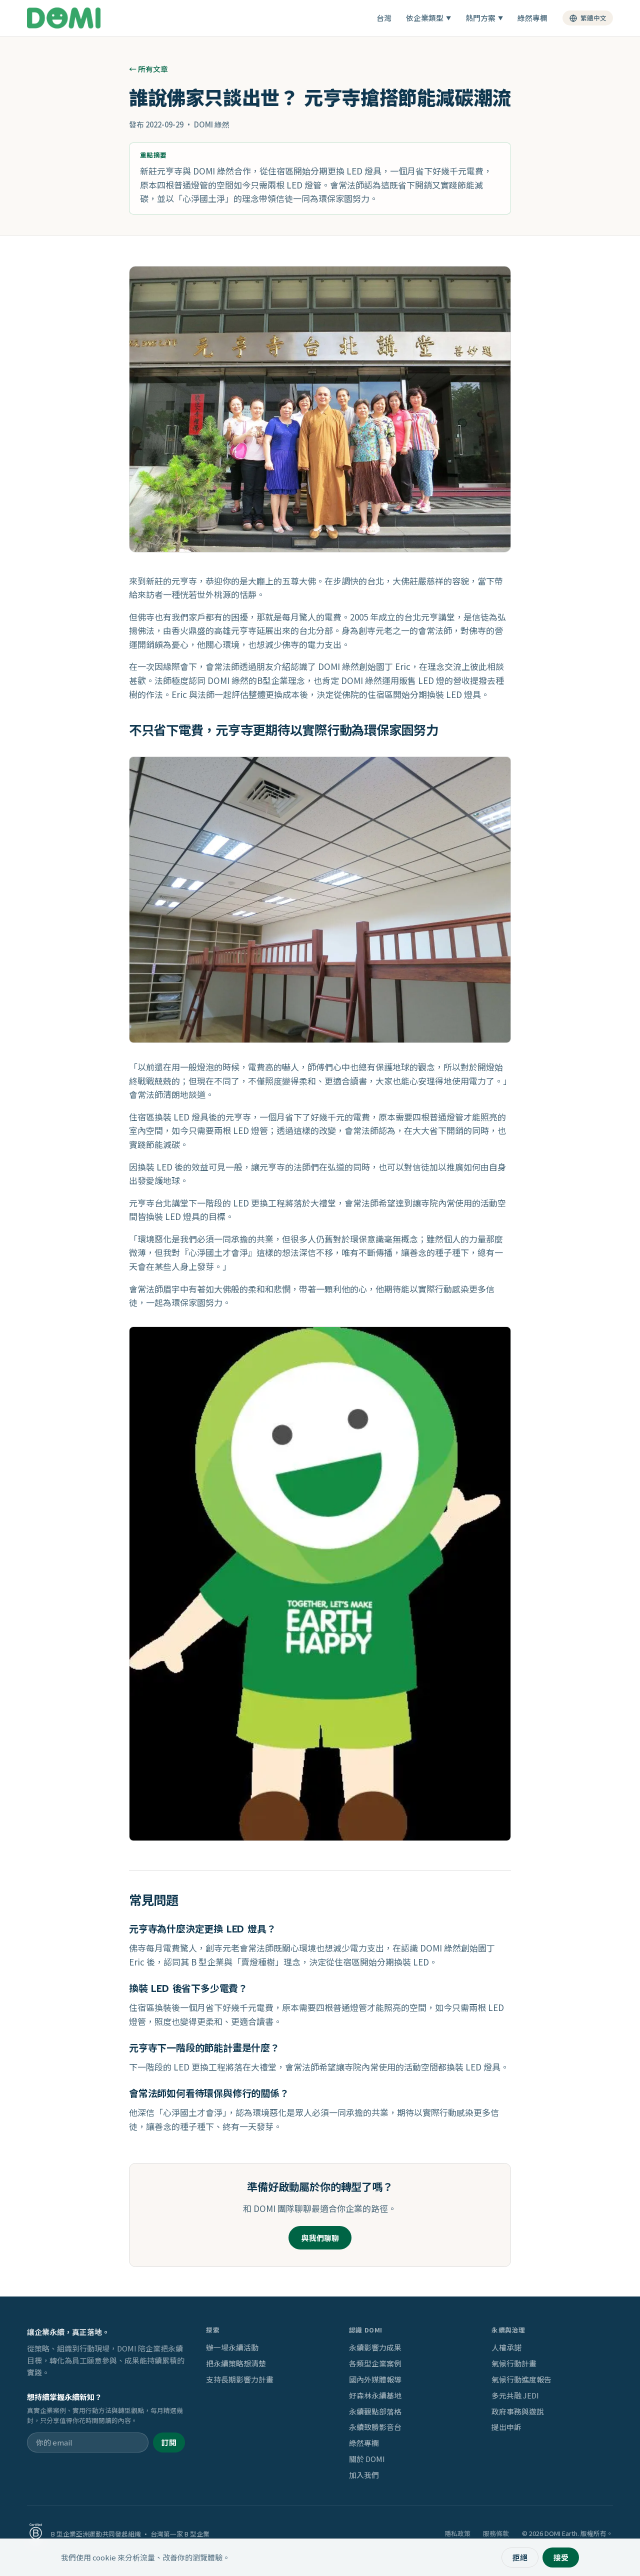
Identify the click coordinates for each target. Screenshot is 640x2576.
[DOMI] (64, 18)
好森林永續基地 (375, 2395)
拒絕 (520, 2557)
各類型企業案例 (375, 2363)
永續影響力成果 (375, 2347)
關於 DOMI (367, 2459)
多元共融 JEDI (515, 2395)
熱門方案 (484, 18)
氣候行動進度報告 (521, 2379)
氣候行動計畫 (514, 2363)
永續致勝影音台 (375, 2427)
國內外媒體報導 (375, 2379)
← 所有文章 (148, 69)
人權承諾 (506, 2347)
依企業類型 (428, 18)
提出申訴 (506, 2427)
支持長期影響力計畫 (240, 2379)
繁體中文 (593, 18)
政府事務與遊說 (518, 2411)
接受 (561, 2557)
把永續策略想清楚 (236, 2363)
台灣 (384, 18)
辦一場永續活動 (232, 2347)
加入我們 (364, 2475)
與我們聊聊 (320, 2238)
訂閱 (169, 2442)
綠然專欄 (532, 18)
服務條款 (496, 2534)
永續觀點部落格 (375, 2411)
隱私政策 (457, 2534)
